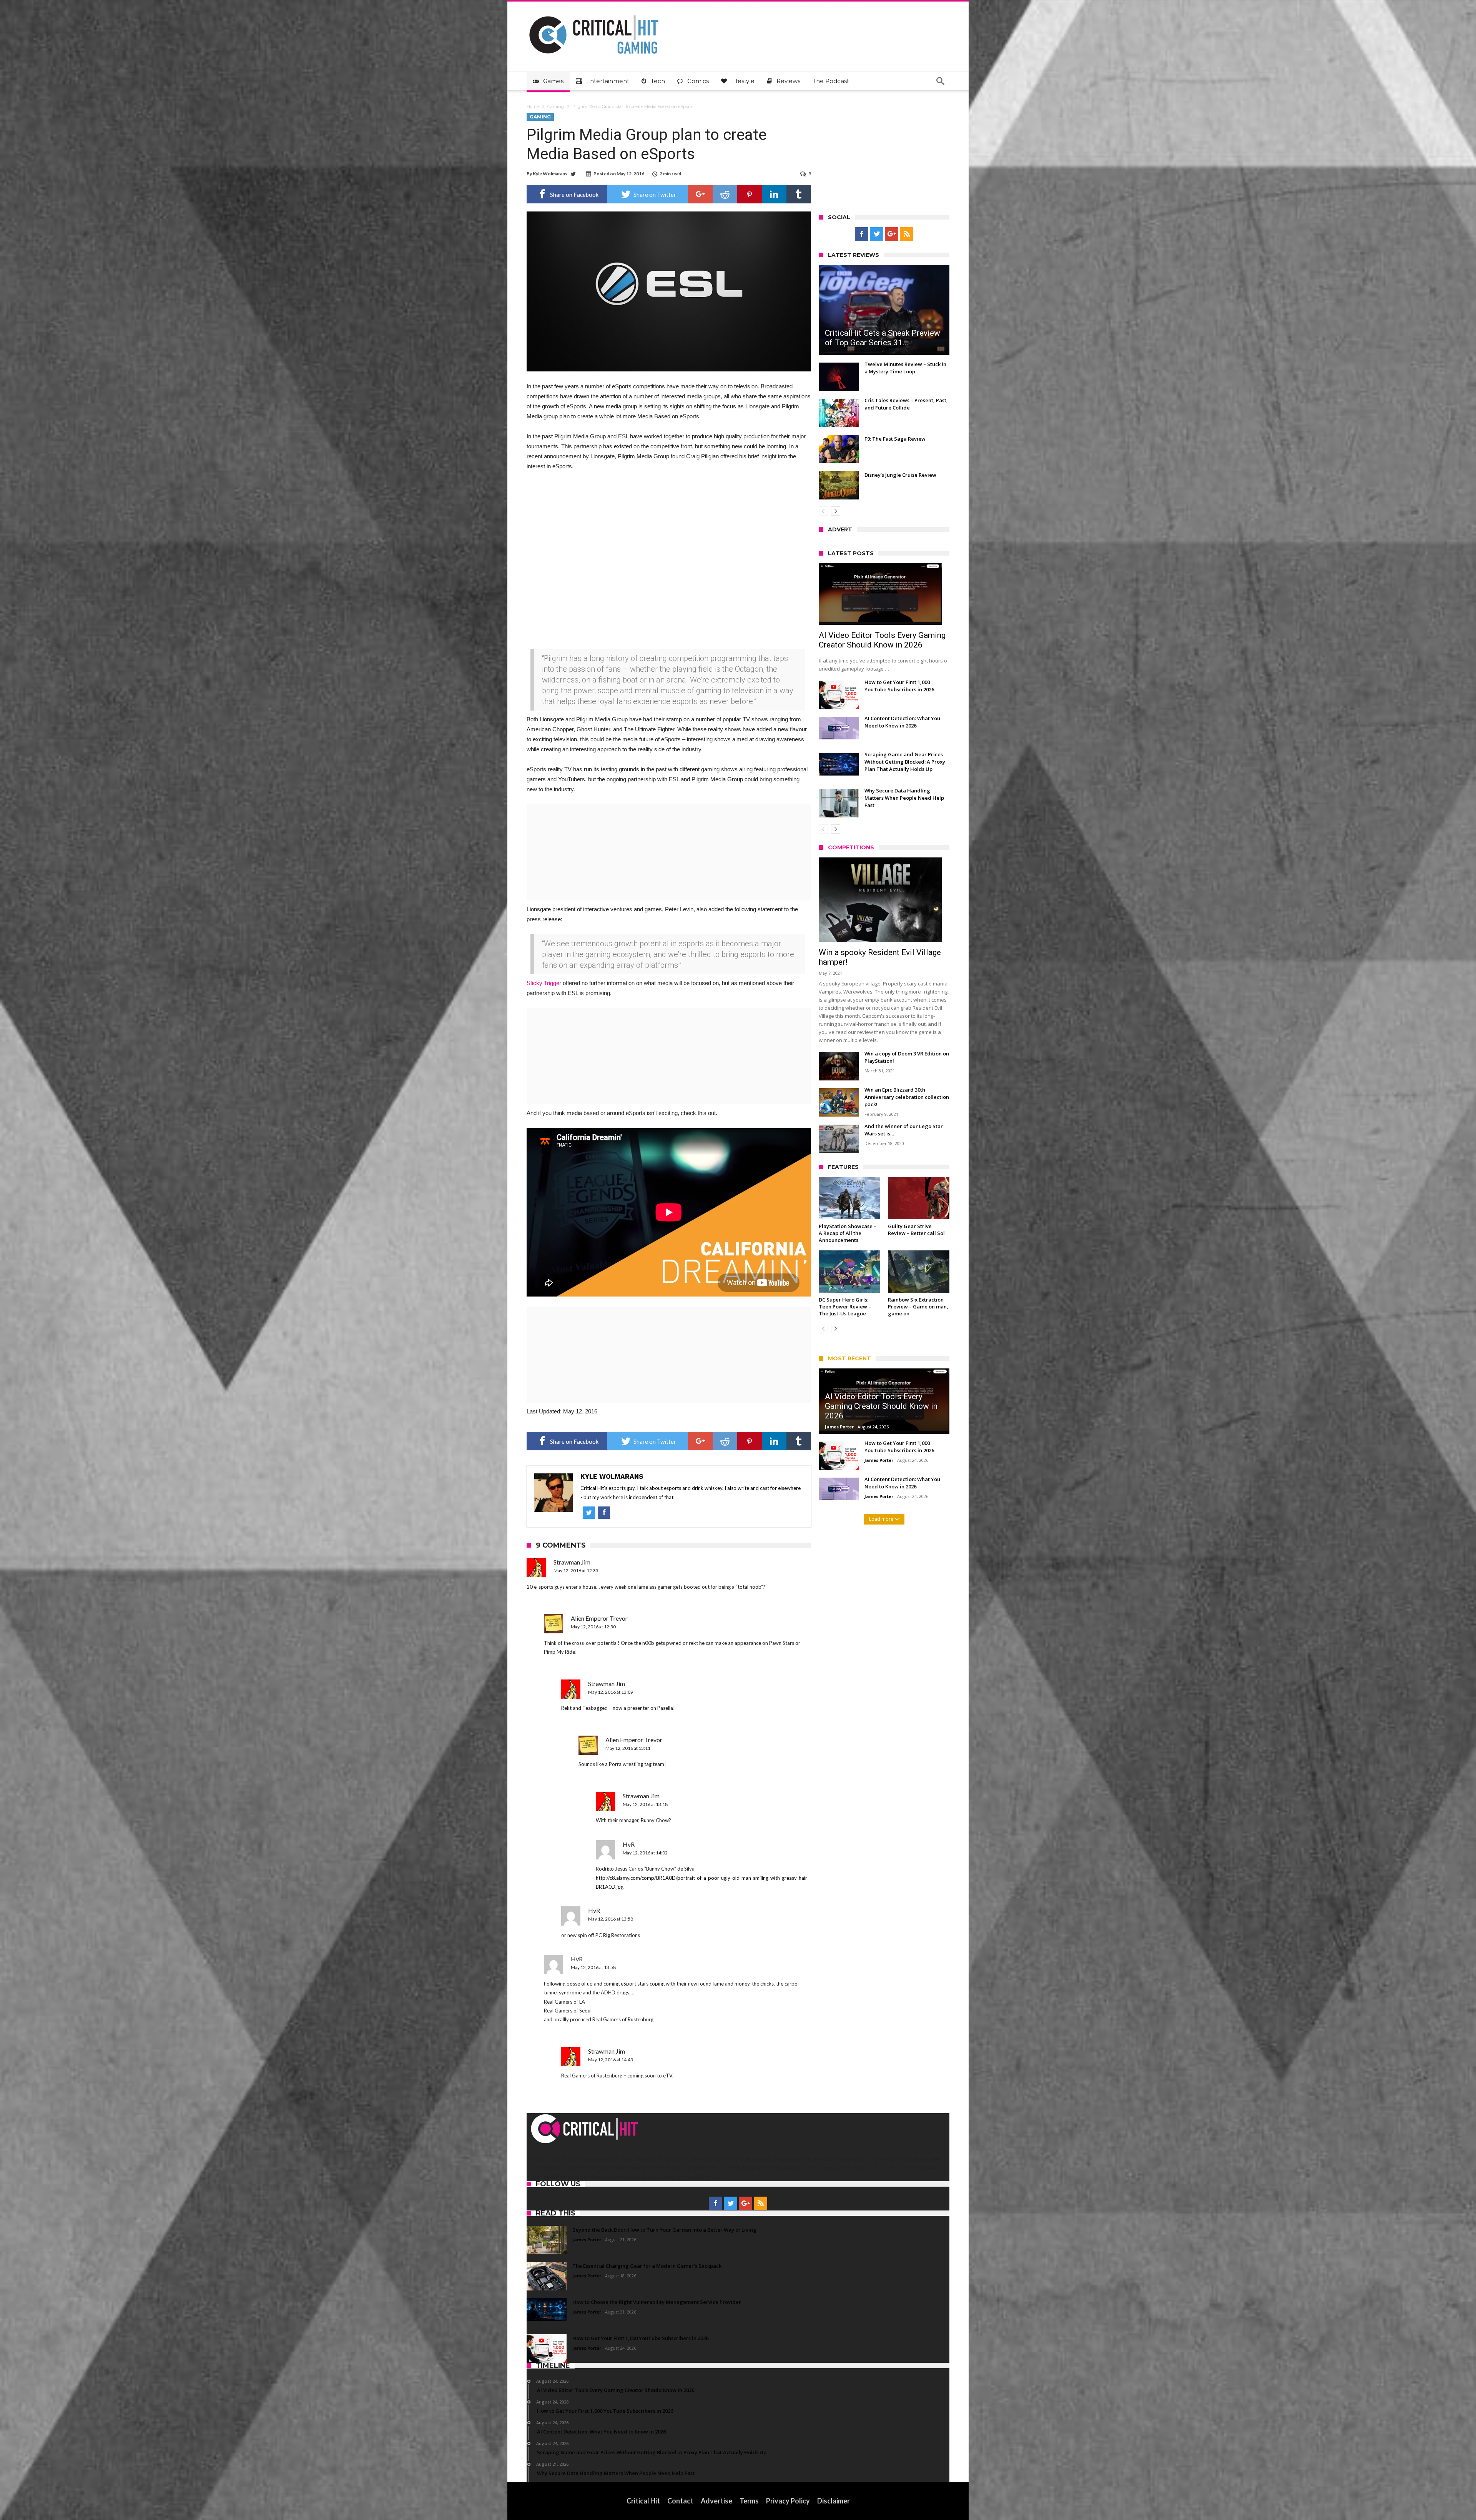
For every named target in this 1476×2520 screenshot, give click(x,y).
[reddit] (725, 194)
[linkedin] (774, 194)
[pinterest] (750, 194)
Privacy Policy (788, 2501)
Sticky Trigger (544, 983)
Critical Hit (643, 2501)
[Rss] (907, 234)
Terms (749, 2501)
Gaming (556, 107)
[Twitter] (877, 234)
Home (533, 107)
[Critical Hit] (594, 13)
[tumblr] (799, 194)
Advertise (716, 2501)
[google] (700, 194)
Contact (680, 2501)
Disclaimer (834, 2501)
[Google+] (892, 234)
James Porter (839, 1427)
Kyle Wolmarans (550, 174)
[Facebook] (862, 234)
